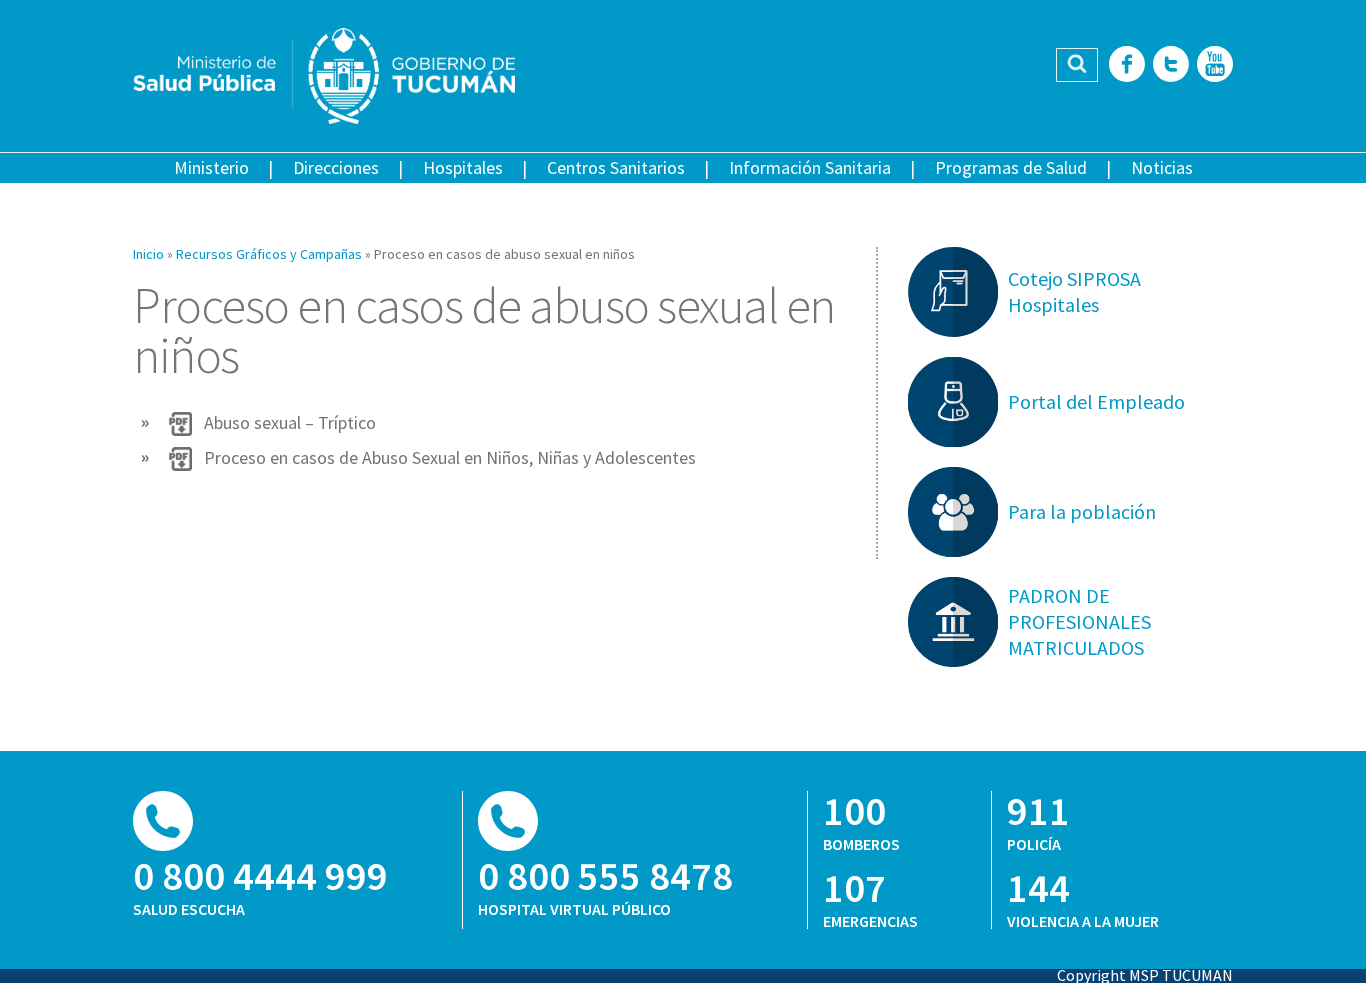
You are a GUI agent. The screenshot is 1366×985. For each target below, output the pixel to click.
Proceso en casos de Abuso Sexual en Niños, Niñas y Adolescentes (450, 458)
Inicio (148, 254)
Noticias (1162, 167)
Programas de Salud (1011, 167)
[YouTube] (1215, 65)
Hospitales (463, 167)
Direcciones (336, 167)
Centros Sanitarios (616, 167)
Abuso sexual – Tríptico (290, 423)
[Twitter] (1171, 65)
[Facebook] (1127, 65)
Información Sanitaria (810, 167)
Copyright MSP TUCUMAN (1145, 975)
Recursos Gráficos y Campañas (269, 254)
